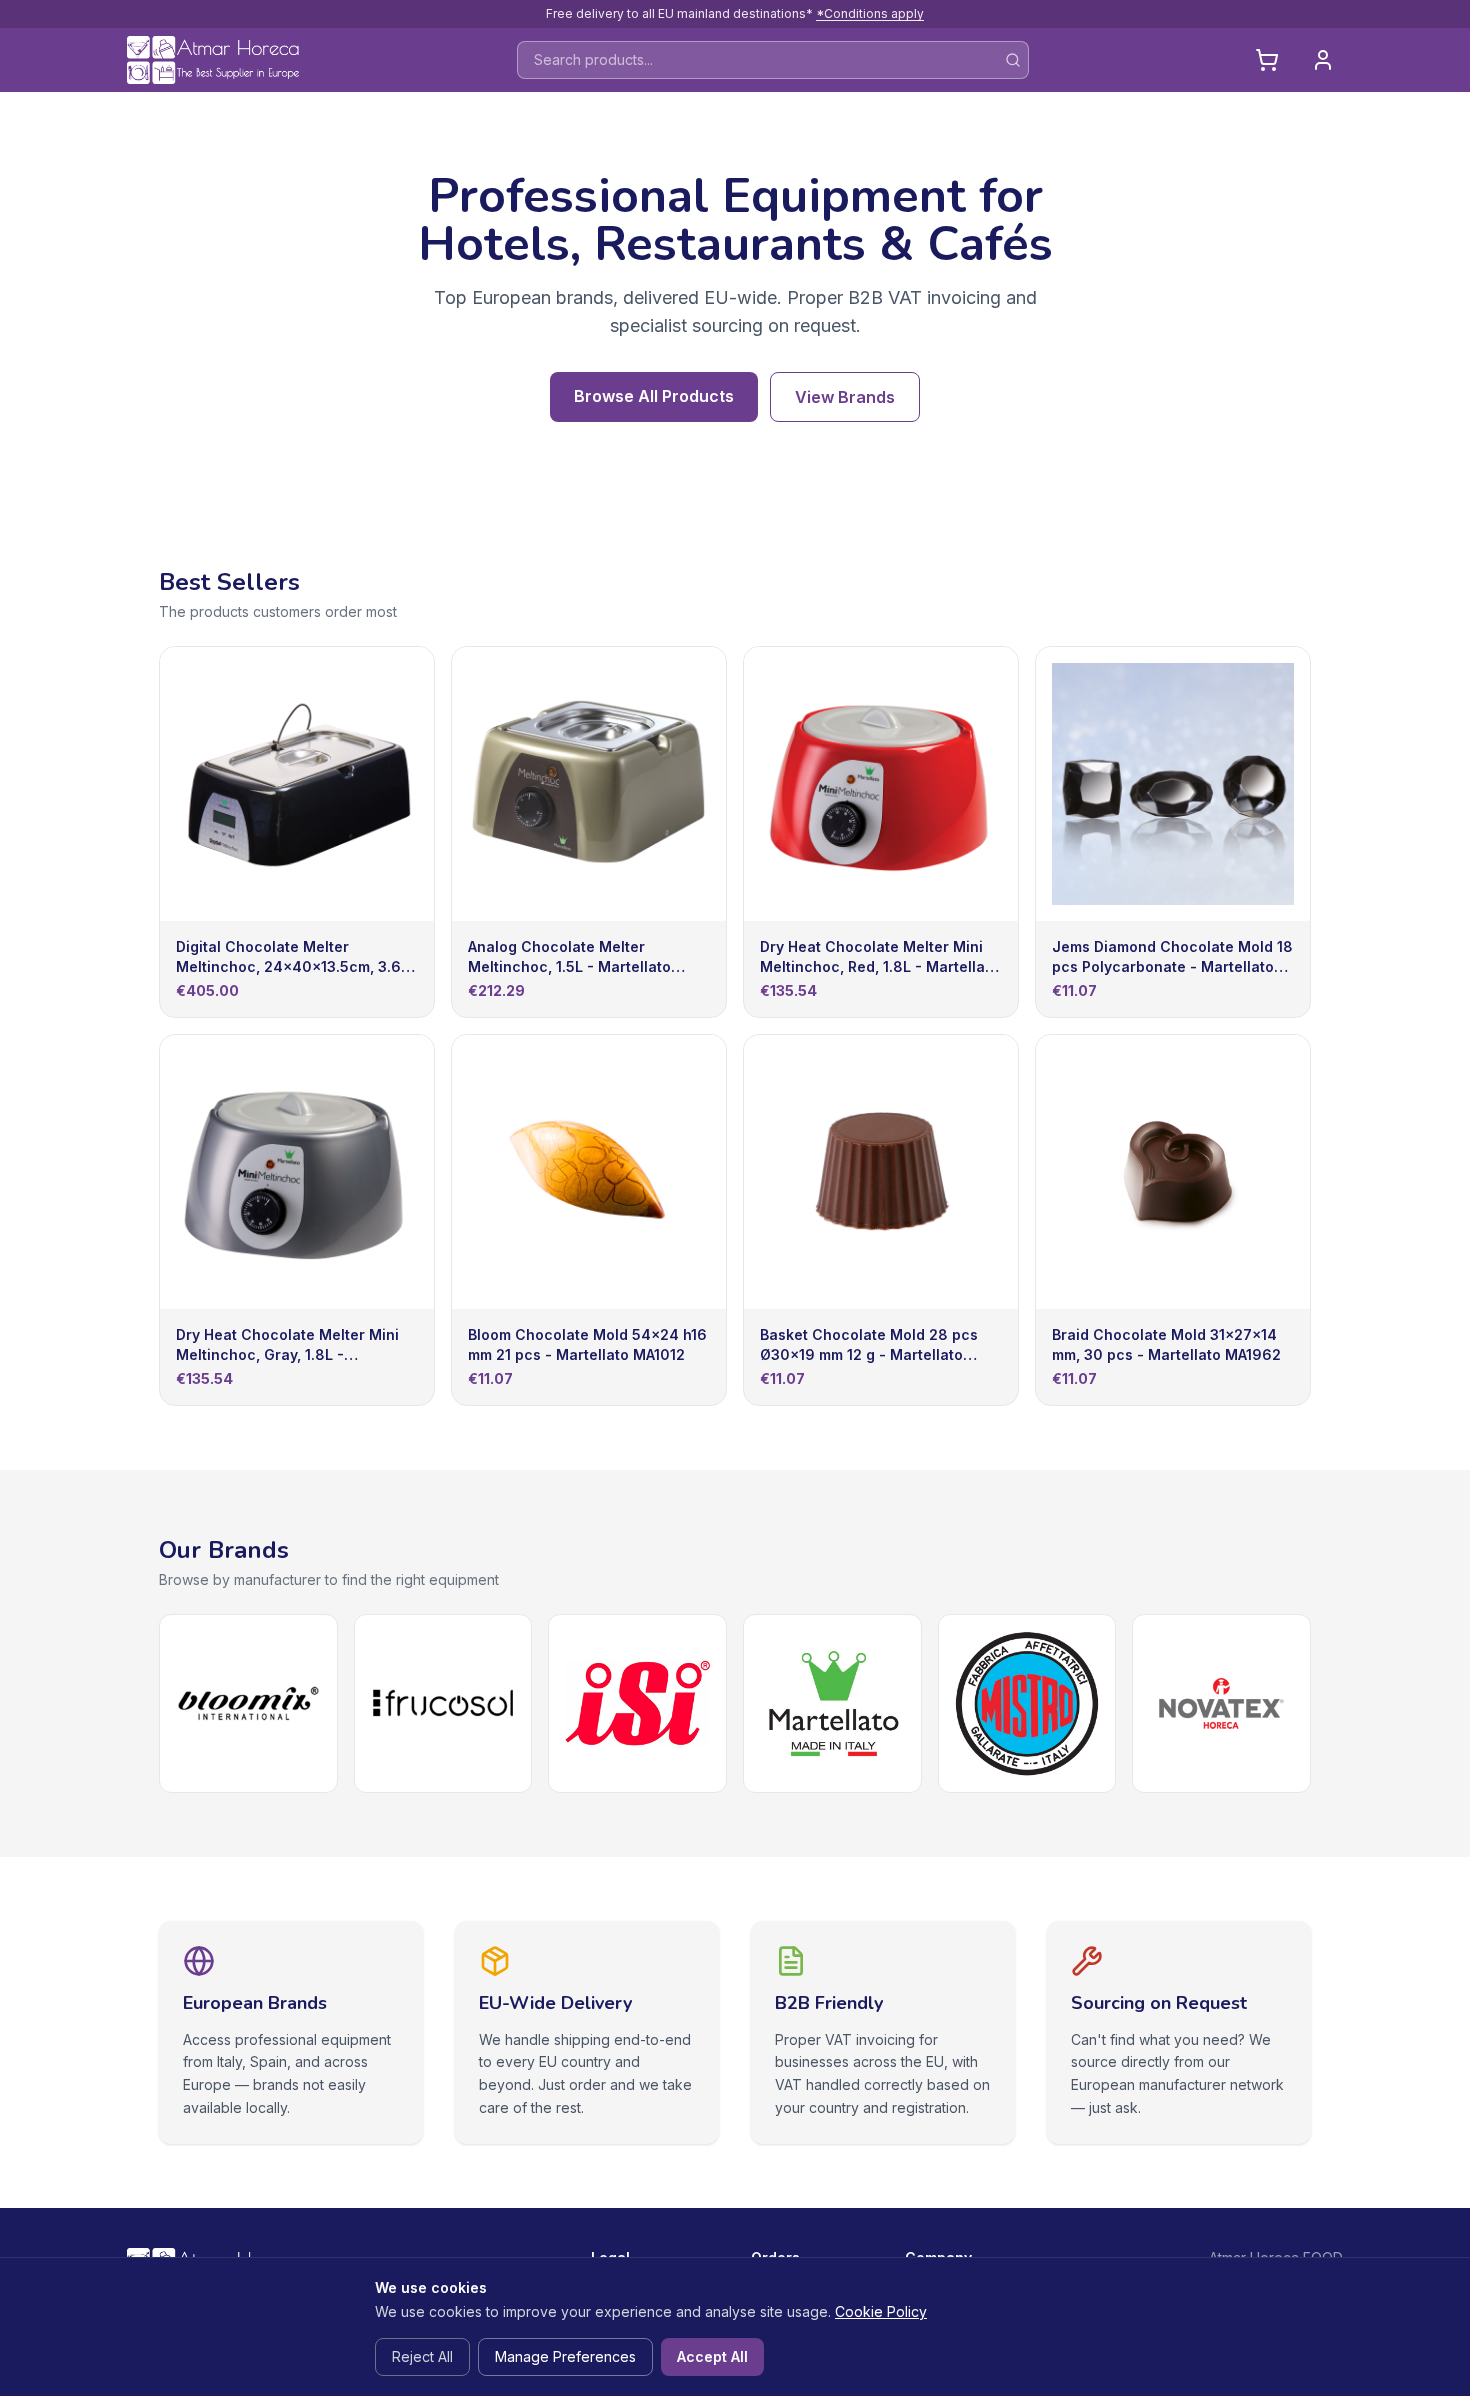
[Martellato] (832, 1703)
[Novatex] (1221, 1703)
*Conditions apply (870, 13)
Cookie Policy (881, 2311)
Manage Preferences (565, 2356)
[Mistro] (1027, 1703)
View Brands (845, 397)
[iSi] (637, 1703)
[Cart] (1267, 60)
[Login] (1323, 60)
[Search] (1013, 60)
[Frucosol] (443, 1703)
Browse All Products (654, 396)
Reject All (422, 2356)
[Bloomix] (248, 1703)
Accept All (712, 2356)
